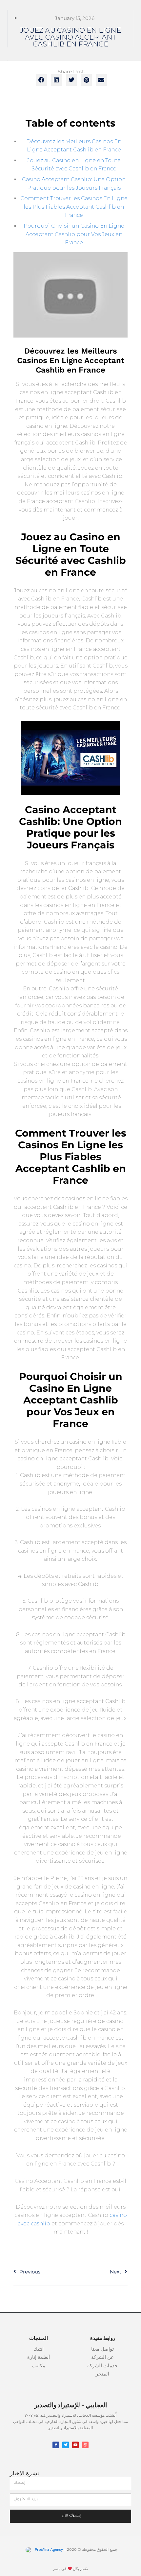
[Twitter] (66, 2445)
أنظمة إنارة (39, 2358)
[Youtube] (75, 2445)
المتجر (102, 2374)
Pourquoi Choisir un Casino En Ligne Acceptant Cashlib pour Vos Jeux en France (74, 234)
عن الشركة (102, 2358)
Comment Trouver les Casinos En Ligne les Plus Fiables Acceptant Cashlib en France (74, 207)
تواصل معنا (102, 2350)
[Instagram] (85, 2445)
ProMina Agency (48, 2550)
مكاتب (39, 2366)
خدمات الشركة (102, 2366)
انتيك (39, 2350)
